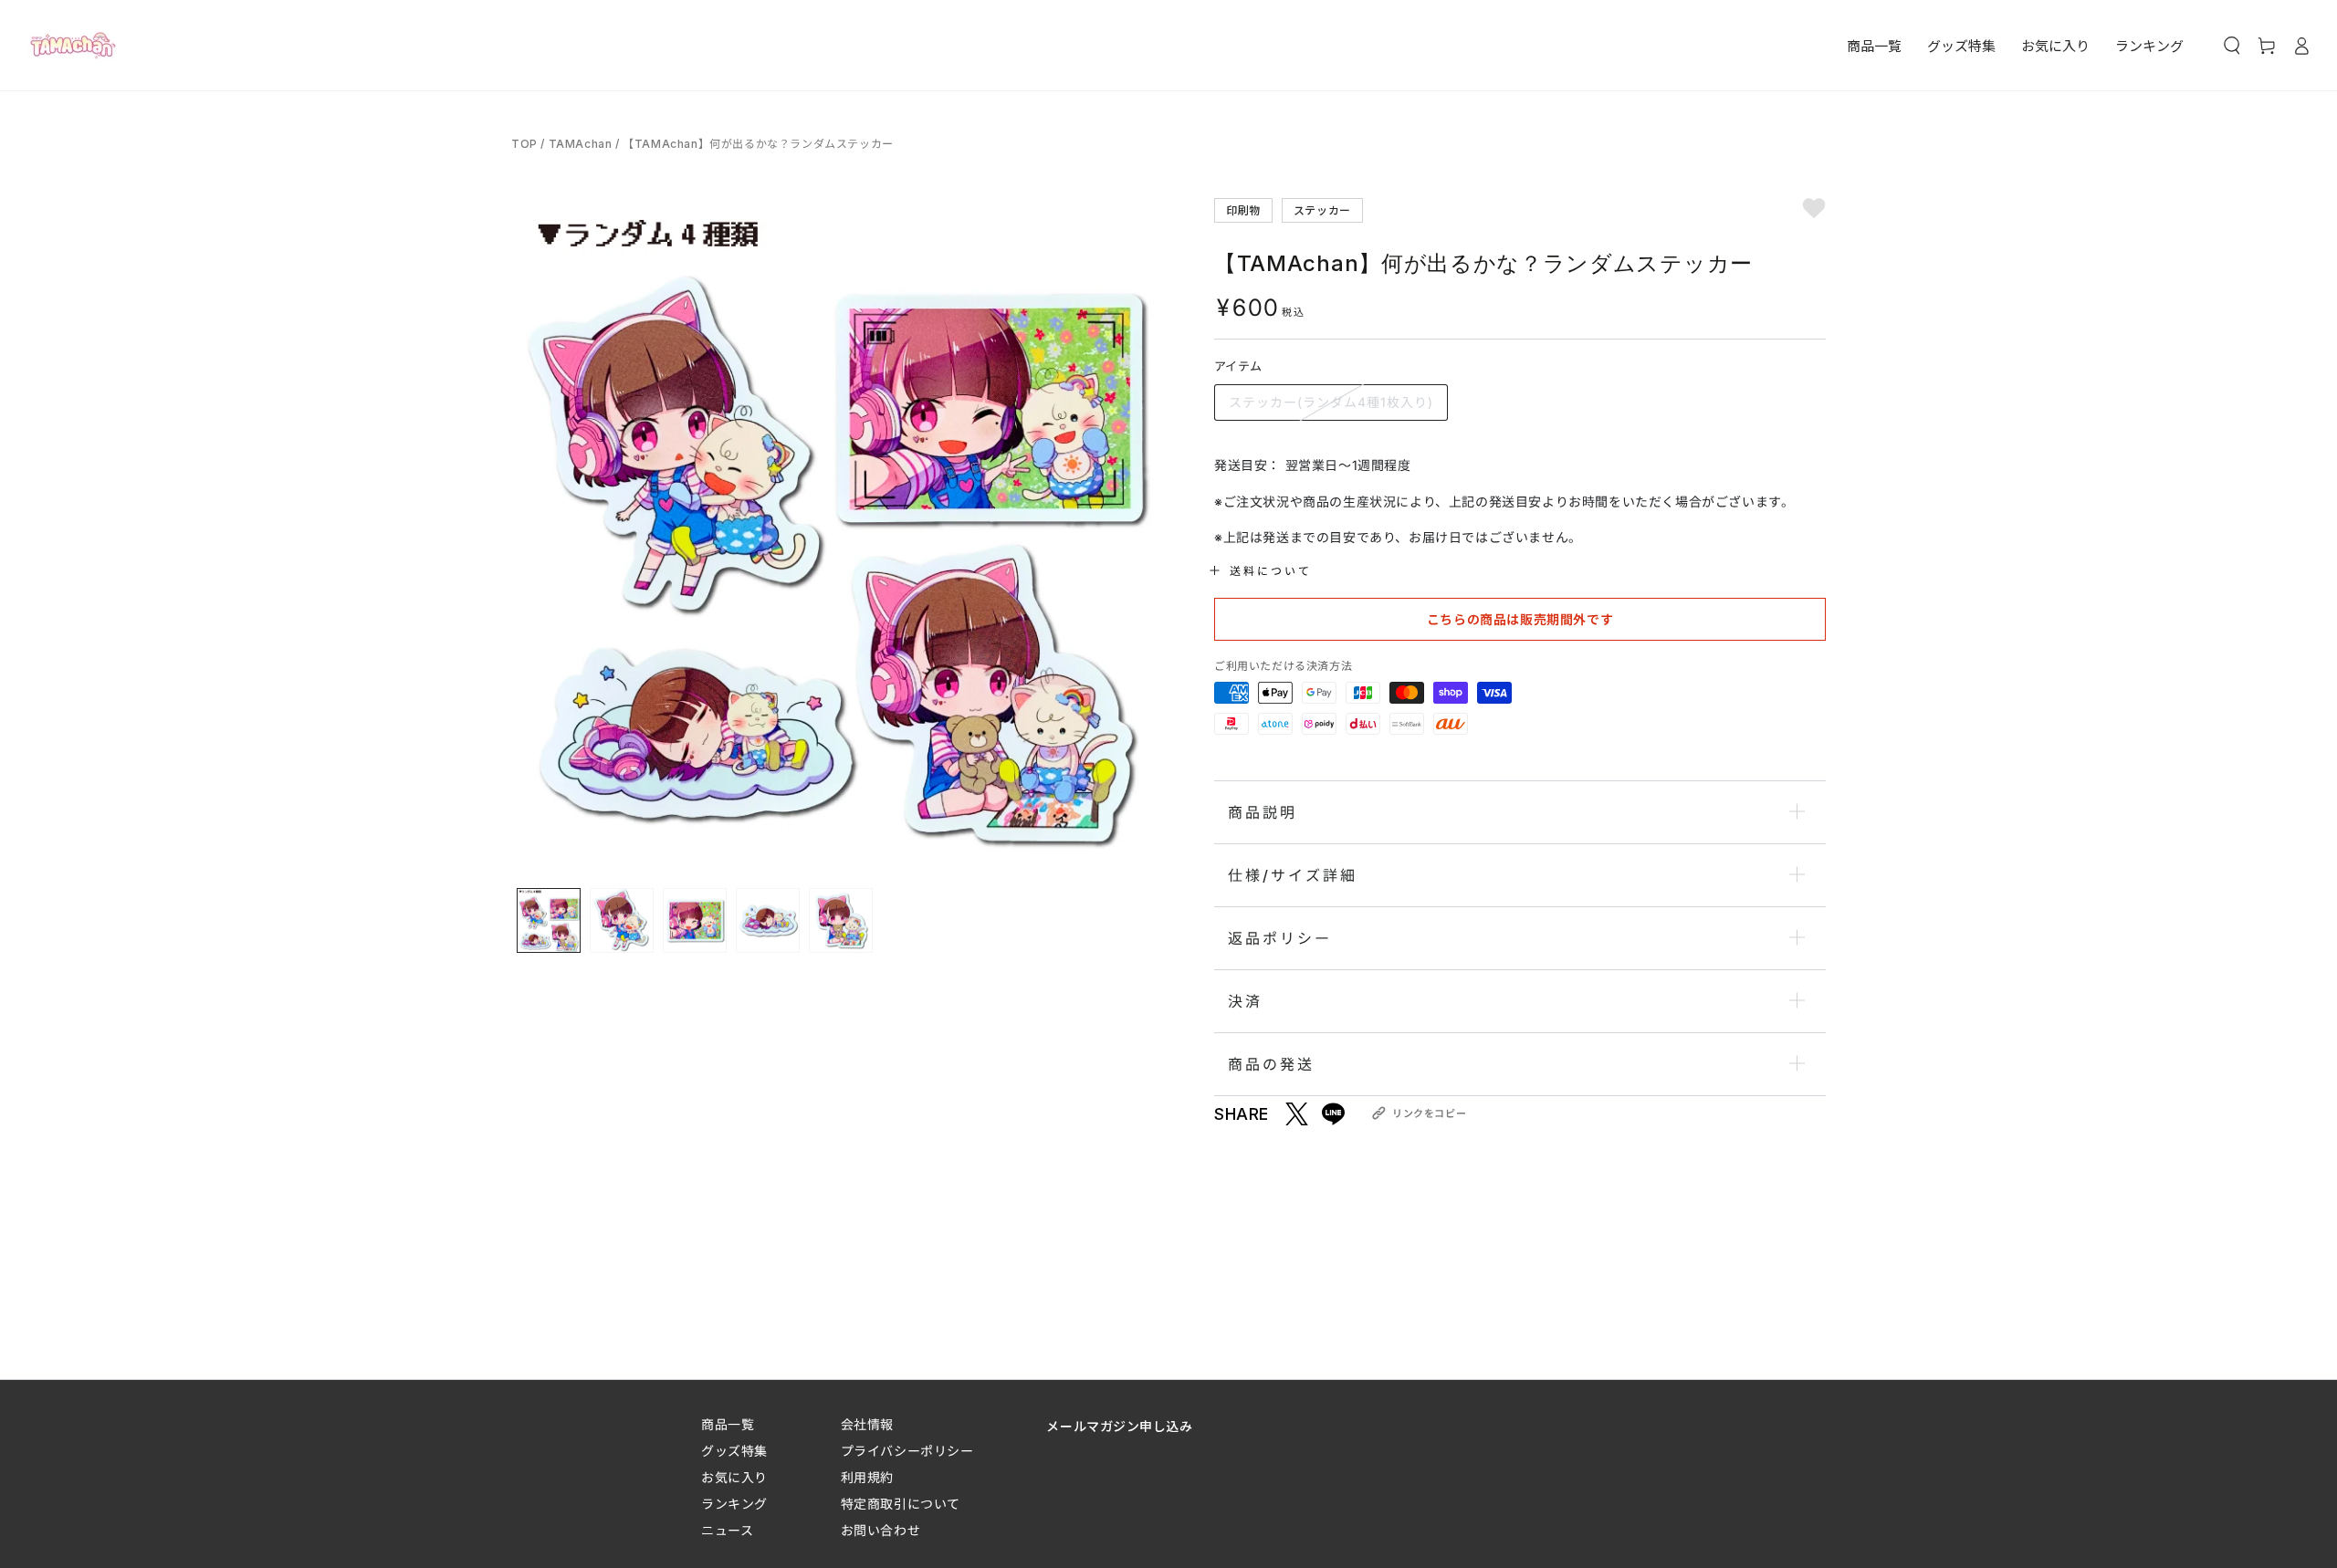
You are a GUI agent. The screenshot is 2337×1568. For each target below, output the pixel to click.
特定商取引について (901, 1504)
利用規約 (867, 1477)
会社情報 (867, 1424)
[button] (2232, 46)
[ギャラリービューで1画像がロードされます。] (549, 920)
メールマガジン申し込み (1119, 1426)
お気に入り (734, 1477)
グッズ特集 (734, 1451)
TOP (526, 144)
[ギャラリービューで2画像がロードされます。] (622, 920)
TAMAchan (581, 144)
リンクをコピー (1429, 1113)
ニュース (727, 1530)
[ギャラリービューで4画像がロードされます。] (768, 920)
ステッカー (1322, 209)
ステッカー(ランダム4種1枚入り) (1331, 402)
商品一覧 (728, 1424)
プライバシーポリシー (907, 1451)
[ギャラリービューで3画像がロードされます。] (695, 920)
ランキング (734, 1504)
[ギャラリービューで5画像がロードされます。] (841, 920)
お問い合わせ (880, 1530)
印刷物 (1243, 209)
